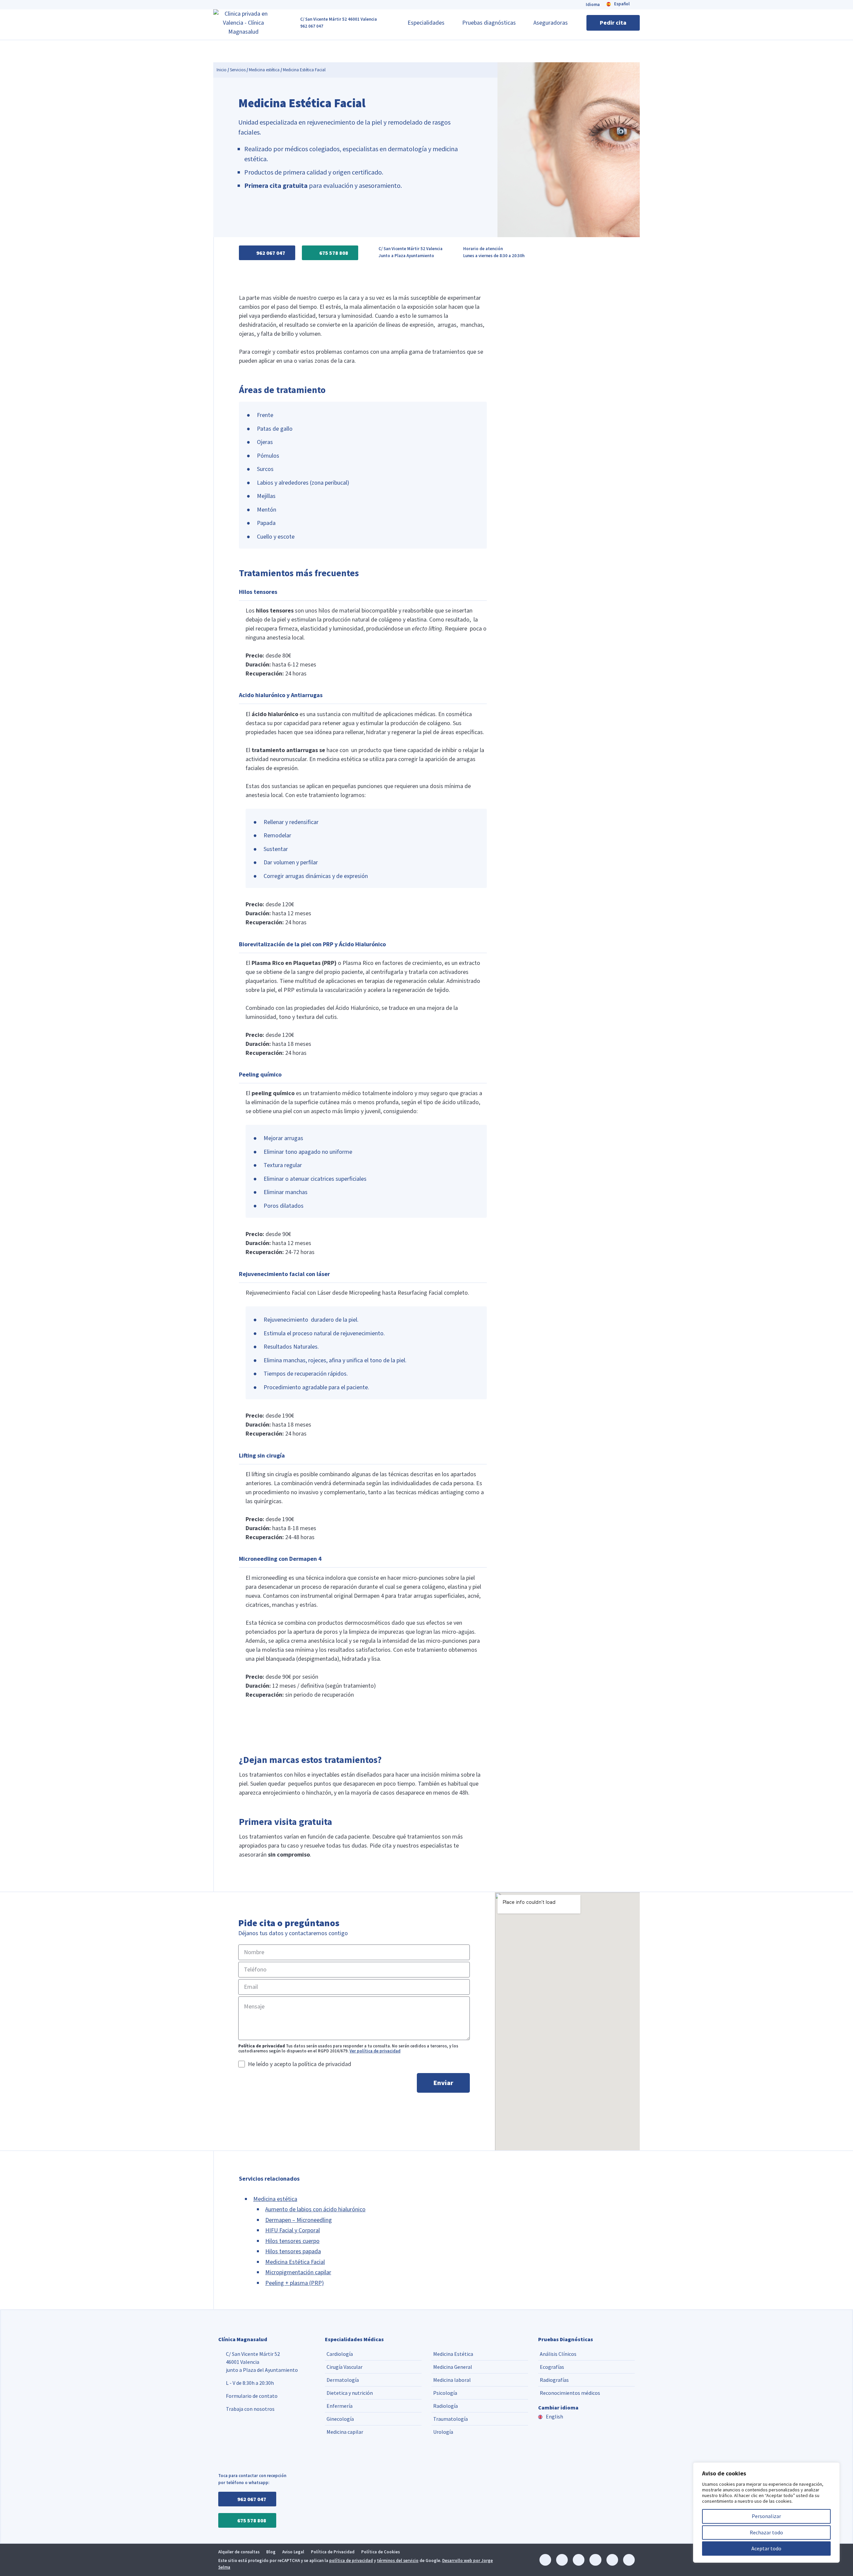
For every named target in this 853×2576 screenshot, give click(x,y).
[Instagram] (562, 2560)
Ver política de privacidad (375, 2051)
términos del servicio (398, 2561)
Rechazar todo (766, 2532)
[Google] (629, 2560)
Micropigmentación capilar (298, 2272)
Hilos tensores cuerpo (292, 2241)
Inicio (222, 70)
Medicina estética (264, 70)
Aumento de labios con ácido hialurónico (315, 2209)
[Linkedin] (545, 2560)
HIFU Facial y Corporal (293, 2230)
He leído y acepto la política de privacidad (300, 2064)
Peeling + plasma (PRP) (295, 2283)
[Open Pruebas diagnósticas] (520, 23)
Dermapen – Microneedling (299, 2220)
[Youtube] (612, 2560)
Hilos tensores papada (293, 2251)
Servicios (238, 70)
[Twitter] (595, 2560)
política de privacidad (351, 2561)
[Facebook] (579, 2560)
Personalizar (766, 2516)
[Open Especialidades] (449, 23)
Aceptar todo (766, 2548)
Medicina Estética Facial (295, 2262)
